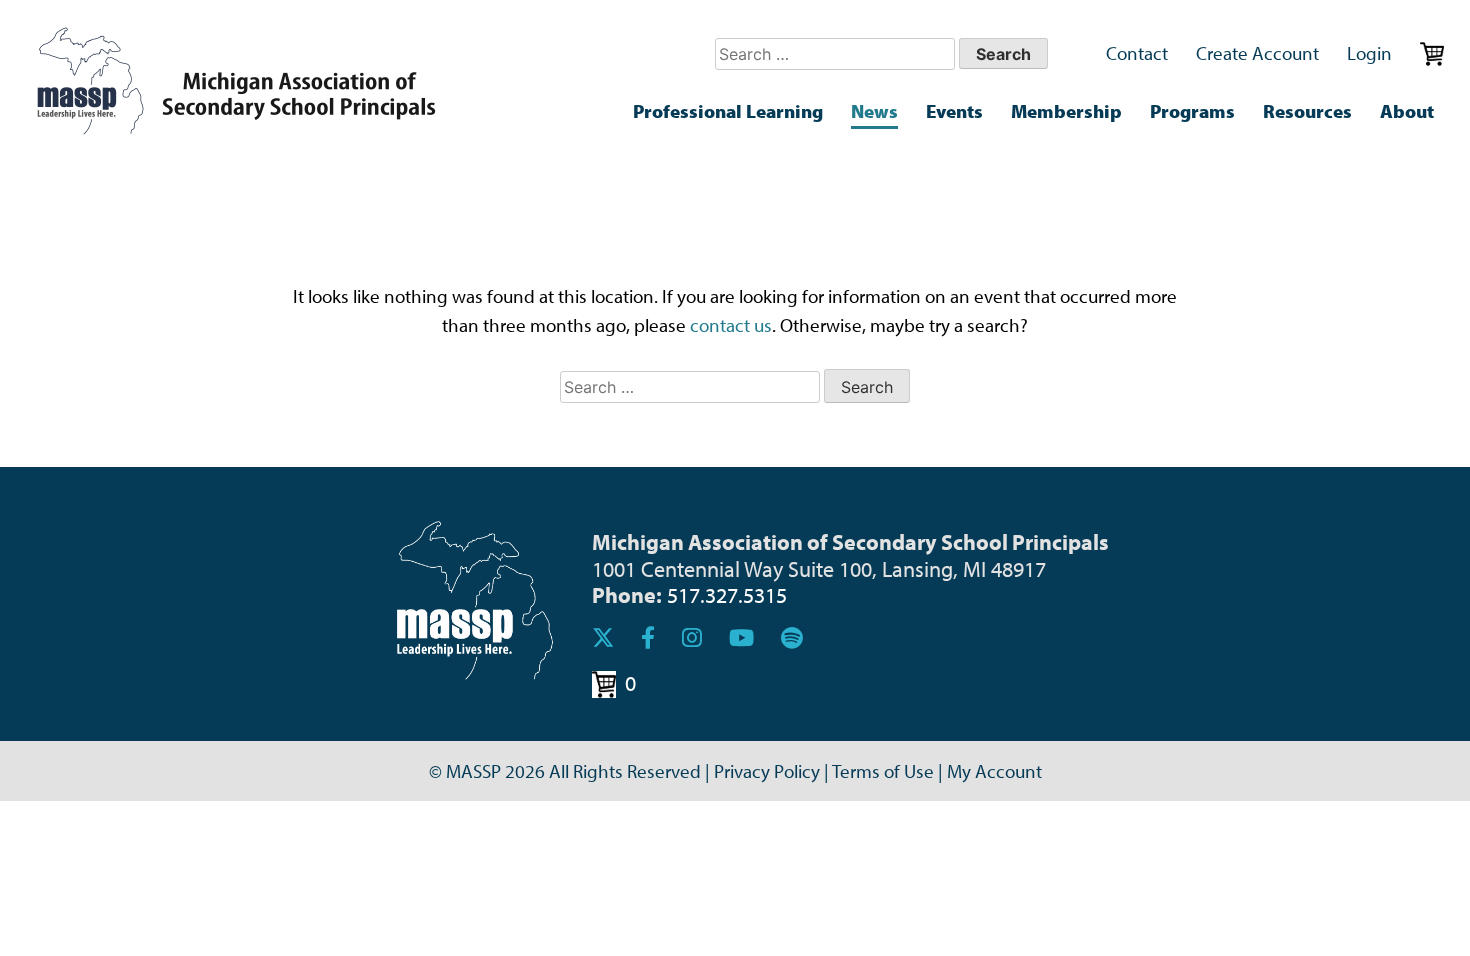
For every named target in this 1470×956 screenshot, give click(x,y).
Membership (1066, 111)
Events (954, 111)
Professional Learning (728, 111)
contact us (731, 325)
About (1407, 111)
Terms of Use (883, 771)
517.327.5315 (727, 594)
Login (1369, 53)
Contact (1137, 53)
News (874, 111)
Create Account (1257, 53)
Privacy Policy (767, 771)
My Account (994, 771)
